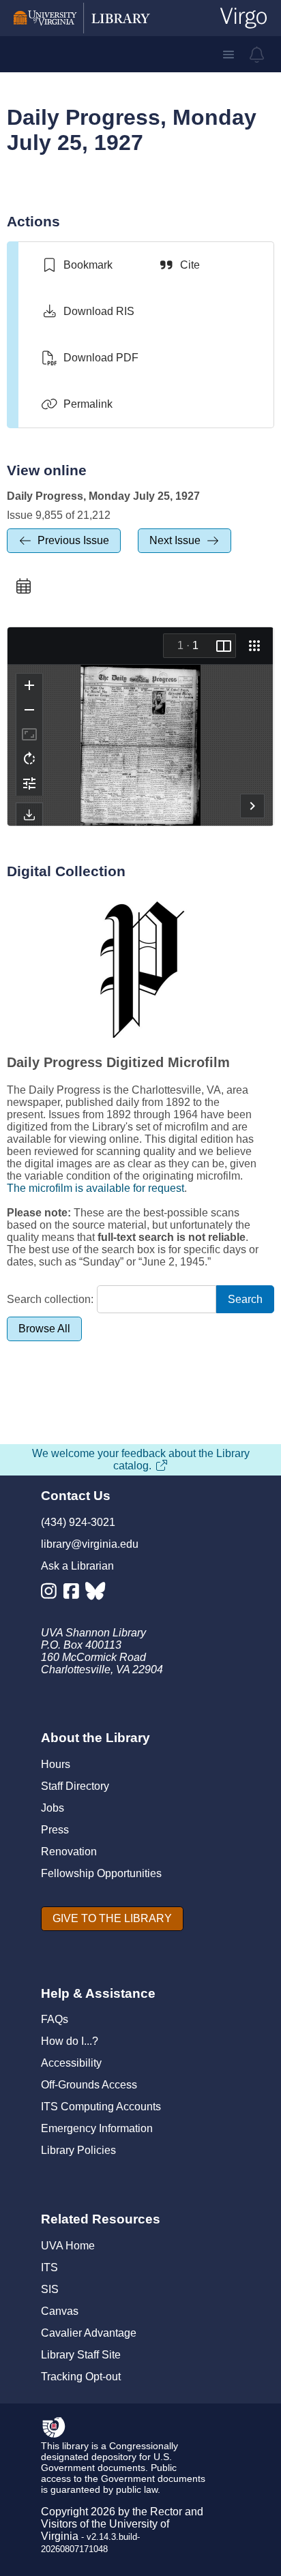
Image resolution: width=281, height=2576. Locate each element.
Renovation (69, 1852)
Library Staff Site (81, 2355)
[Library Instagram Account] (52, 1594)
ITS (49, 2267)
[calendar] (23, 586)
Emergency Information (97, 2128)
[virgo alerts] (257, 55)
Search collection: (50, 1299)
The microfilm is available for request (95, 1188)
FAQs (55, 2019)
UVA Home (68, 2246)
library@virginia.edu (90, 1544)
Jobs (53, 1808)
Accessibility (71, 2063)
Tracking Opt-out (81, 2377)
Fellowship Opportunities (101, 1873)
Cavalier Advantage (89, 2333)
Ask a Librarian (77, 1566)
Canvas (60, 2311)
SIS (50, 2289)
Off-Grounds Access (89, 2085)
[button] (228, 55)
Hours (56, 1764)
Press (55, 1830)
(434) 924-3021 (78, 1522)
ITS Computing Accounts (101, 2107)
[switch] (77, 265)
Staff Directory (75, 1786)
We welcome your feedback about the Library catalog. (141, 1459)
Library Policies (78, 2150)
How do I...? (70, 2041)
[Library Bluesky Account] (97, 1594)
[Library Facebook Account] (75, 1594)
